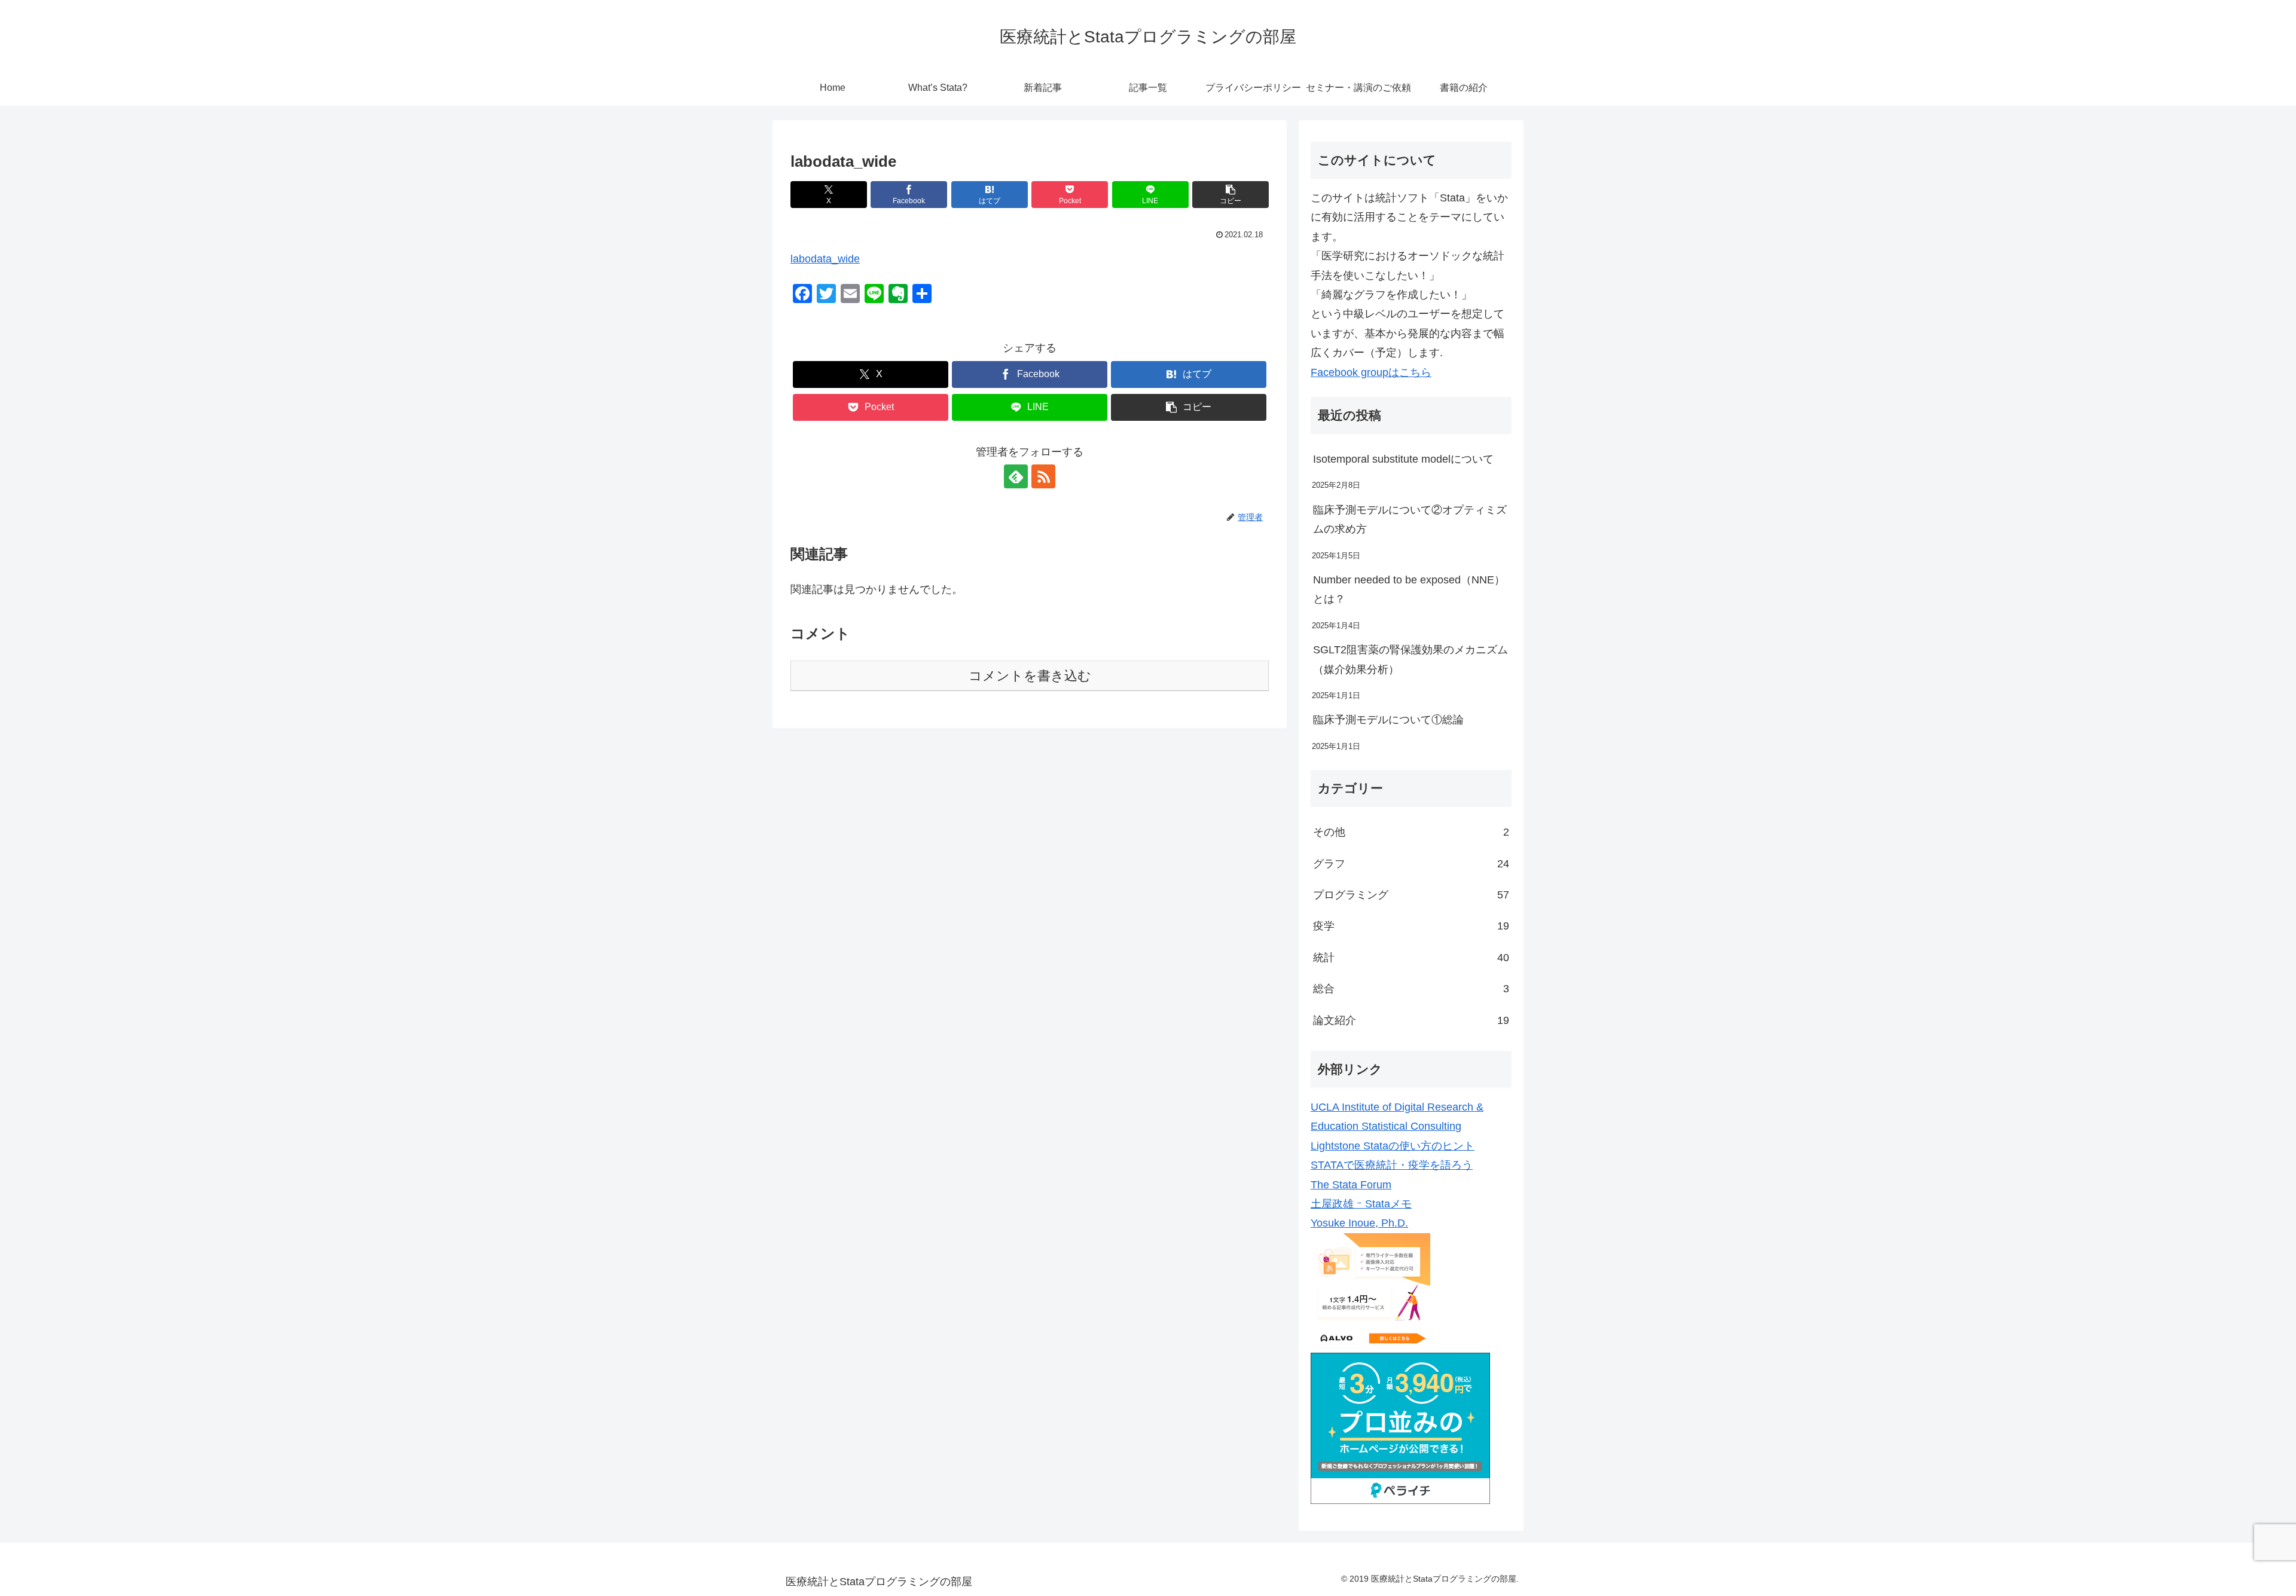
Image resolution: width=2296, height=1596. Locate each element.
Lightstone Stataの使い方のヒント (1393, 1146)
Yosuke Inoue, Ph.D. (1359, 1223)
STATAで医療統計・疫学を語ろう (1392, 1165)
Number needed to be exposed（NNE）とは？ (1409, 589)
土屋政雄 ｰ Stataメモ (1361, 1204)
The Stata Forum (1351, 1185)
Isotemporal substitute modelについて (1403, 459)
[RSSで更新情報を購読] (1043, 476)
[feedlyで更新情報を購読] (1016, 476)
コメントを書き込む (1030, 676)
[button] (1231, 195)
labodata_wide (825, 259)
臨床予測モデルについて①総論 (1388, 720)
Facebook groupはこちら (1371, 372)
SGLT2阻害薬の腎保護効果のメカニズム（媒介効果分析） (1410, 659)
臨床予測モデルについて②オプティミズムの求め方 (1410, 519)
